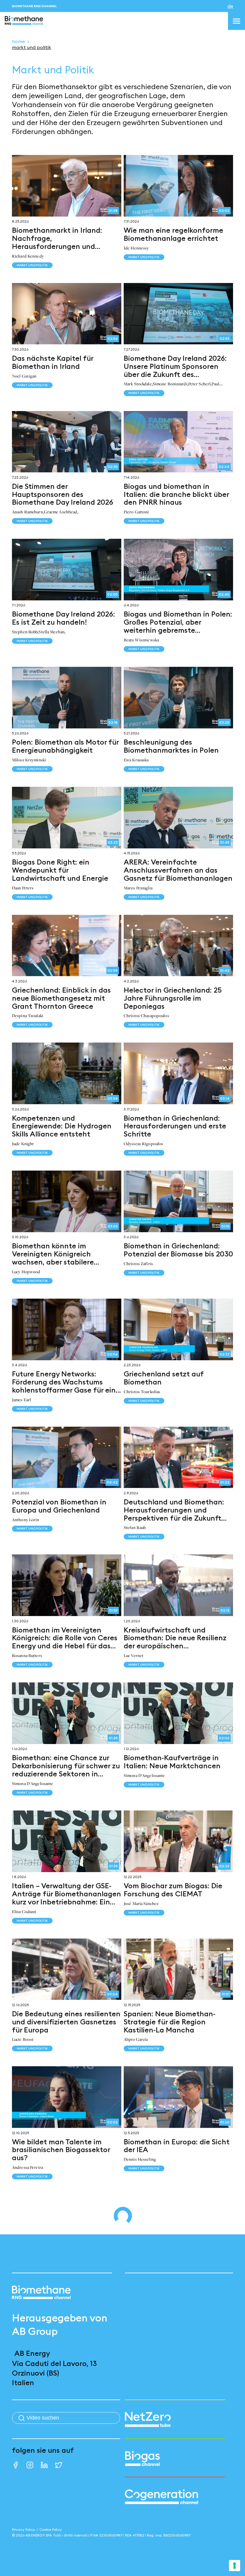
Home (18, 41)
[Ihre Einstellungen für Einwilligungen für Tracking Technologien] (235, 2566)
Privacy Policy (24, 2529)
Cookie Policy (51, 2529)
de (230, 6)
